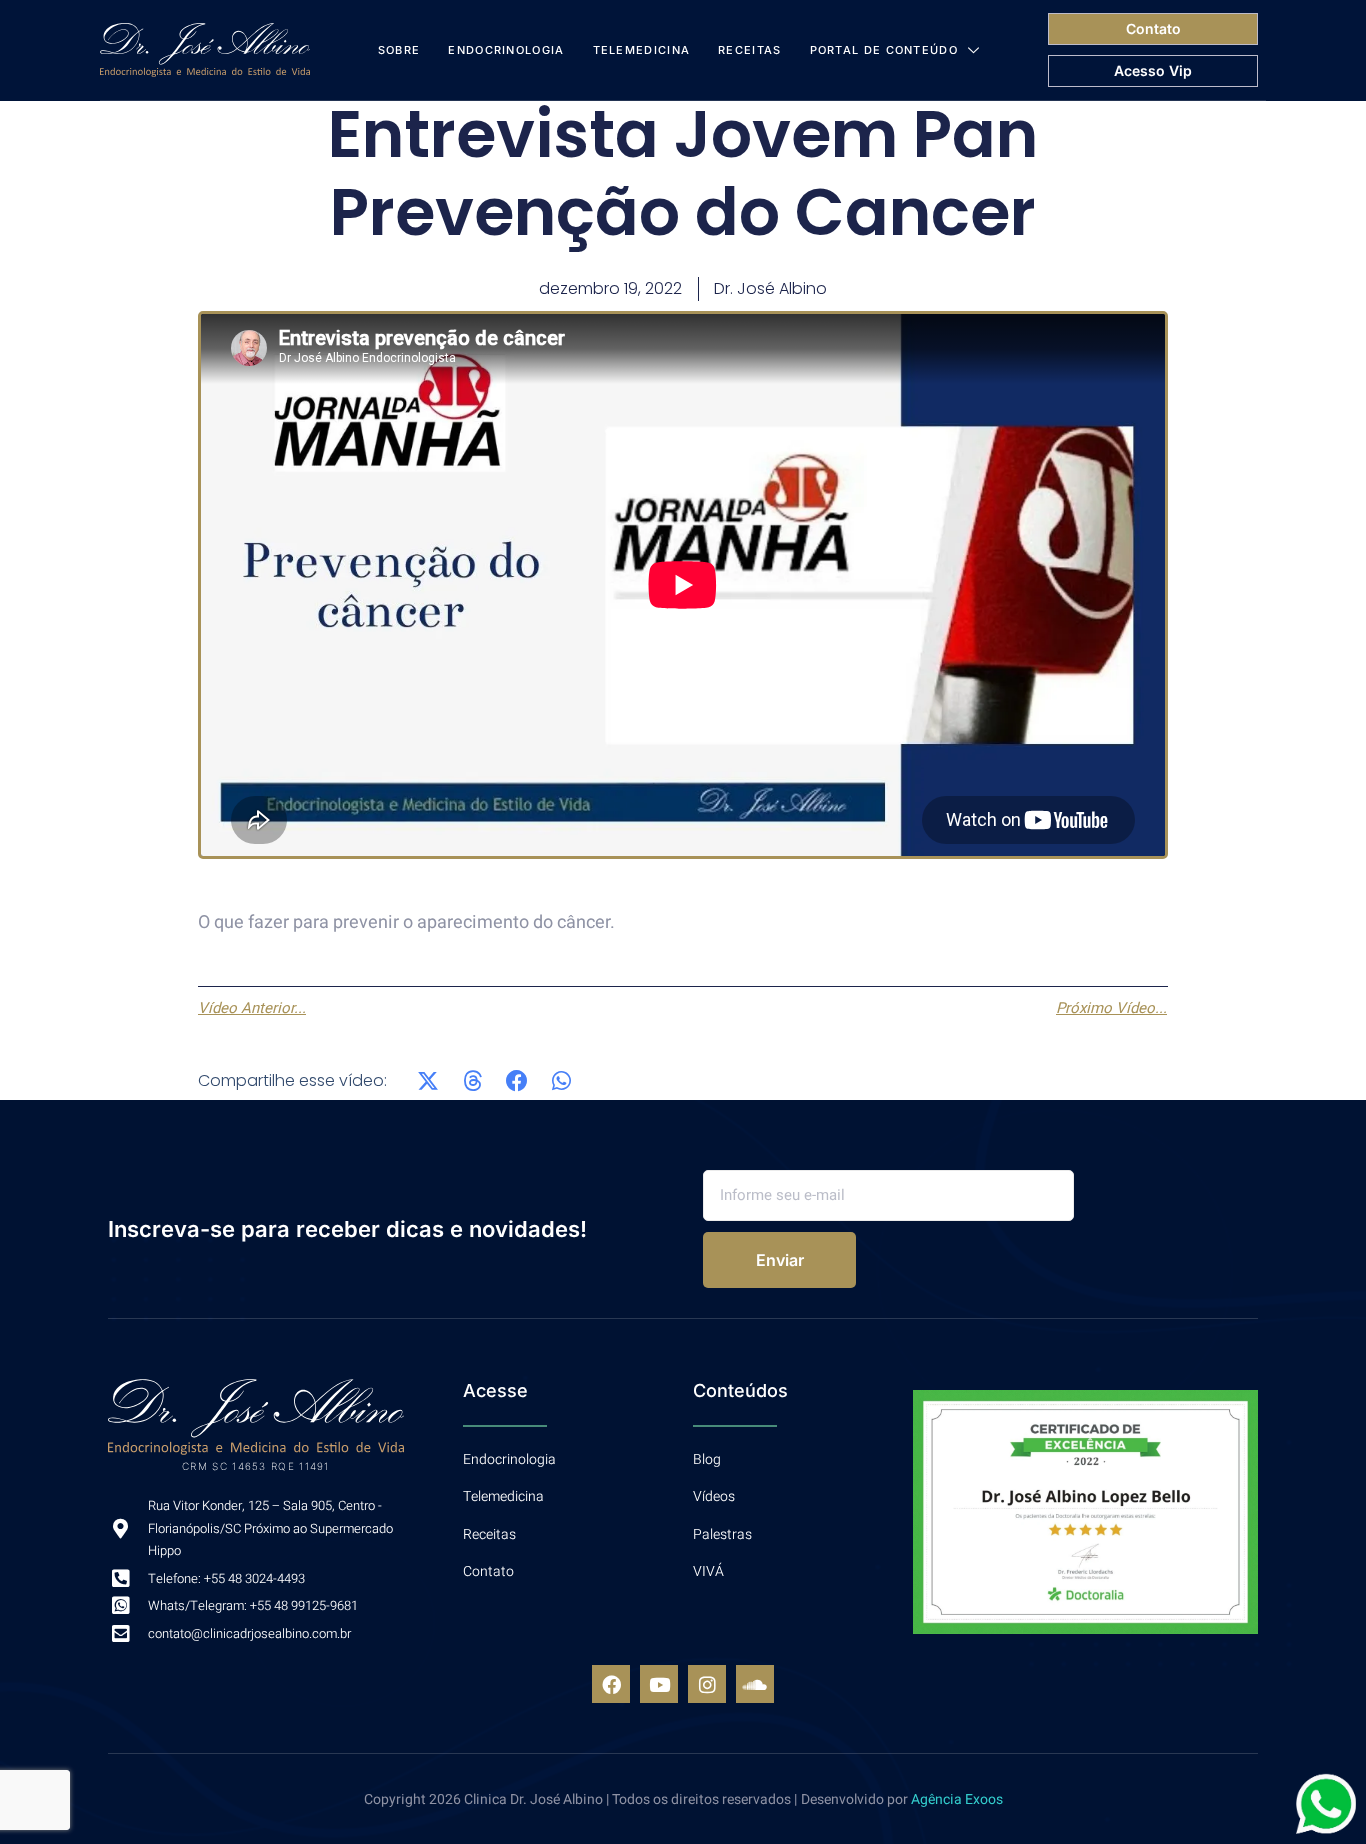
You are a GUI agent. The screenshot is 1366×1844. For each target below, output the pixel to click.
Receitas (749, 50)
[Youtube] (659, 1684)
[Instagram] (707, 1684)
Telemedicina (642, 50)
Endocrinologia (506, 50)
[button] (428, 1080)
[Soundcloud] (755, 1684)
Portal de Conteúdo (884, 50)
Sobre (399, 50)
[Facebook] (611, 1684)
